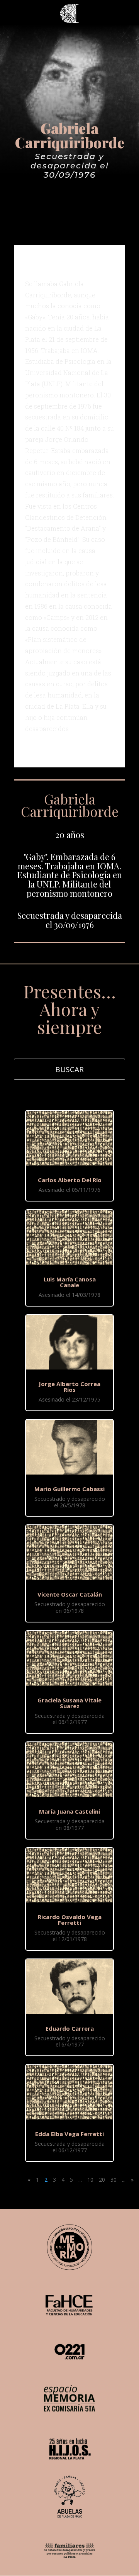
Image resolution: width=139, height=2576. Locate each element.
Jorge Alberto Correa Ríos (69, 1387)
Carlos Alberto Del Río (70, 1180)
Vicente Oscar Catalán (70, 1594)
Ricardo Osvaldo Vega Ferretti (70, 1920)
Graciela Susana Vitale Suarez (69, 1703)
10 (90, 2180)
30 (114, 2180)
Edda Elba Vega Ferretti (69, 2134)
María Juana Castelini (69, 1811)
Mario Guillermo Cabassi (69, 1489)
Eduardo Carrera (70, 2028)
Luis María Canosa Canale (70, 1282)
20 (102, 2180)
